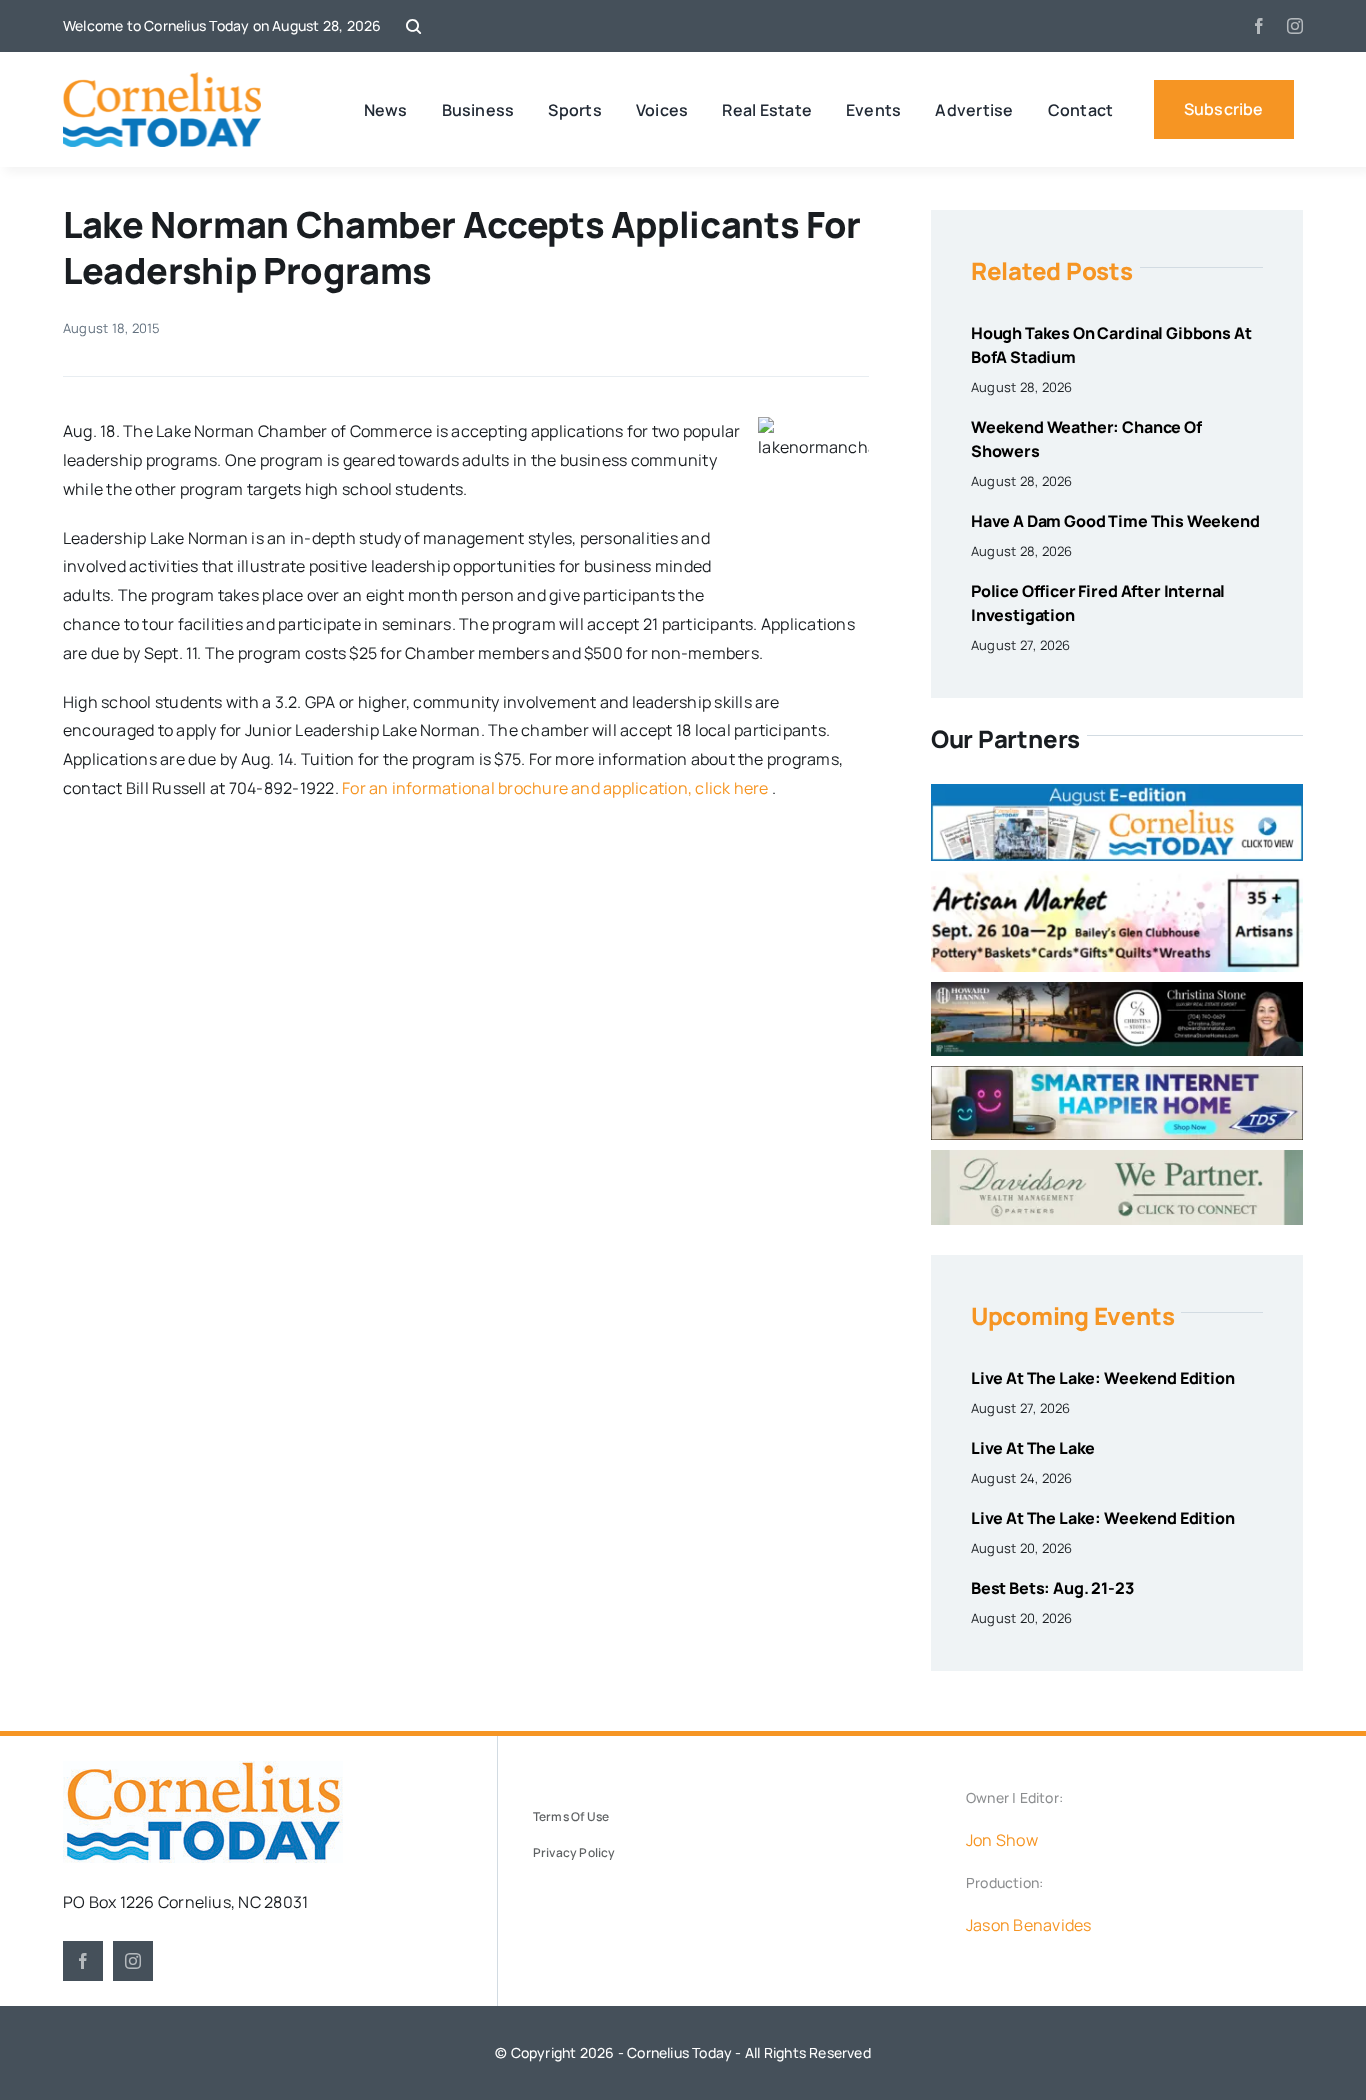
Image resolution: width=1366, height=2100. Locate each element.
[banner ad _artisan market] (1117, 879)
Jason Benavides (1029, 1925)
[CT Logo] (162, 80)
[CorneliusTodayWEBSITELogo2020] (203, 1769)
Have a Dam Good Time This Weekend (1115, 521)
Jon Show (1002, 1840)
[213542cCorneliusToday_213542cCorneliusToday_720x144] (1117, 1074)
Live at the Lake (1033, 1448)
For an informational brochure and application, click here (555, 788)
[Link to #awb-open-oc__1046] (413, 26)
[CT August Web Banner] (1117, 792)
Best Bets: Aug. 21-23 (1052, 1588)
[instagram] (1295, 26)
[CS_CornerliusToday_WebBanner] (1117, 990)
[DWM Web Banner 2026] (1117, 1158)
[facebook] (1259, 26)
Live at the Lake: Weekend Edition (1103, 1378)
